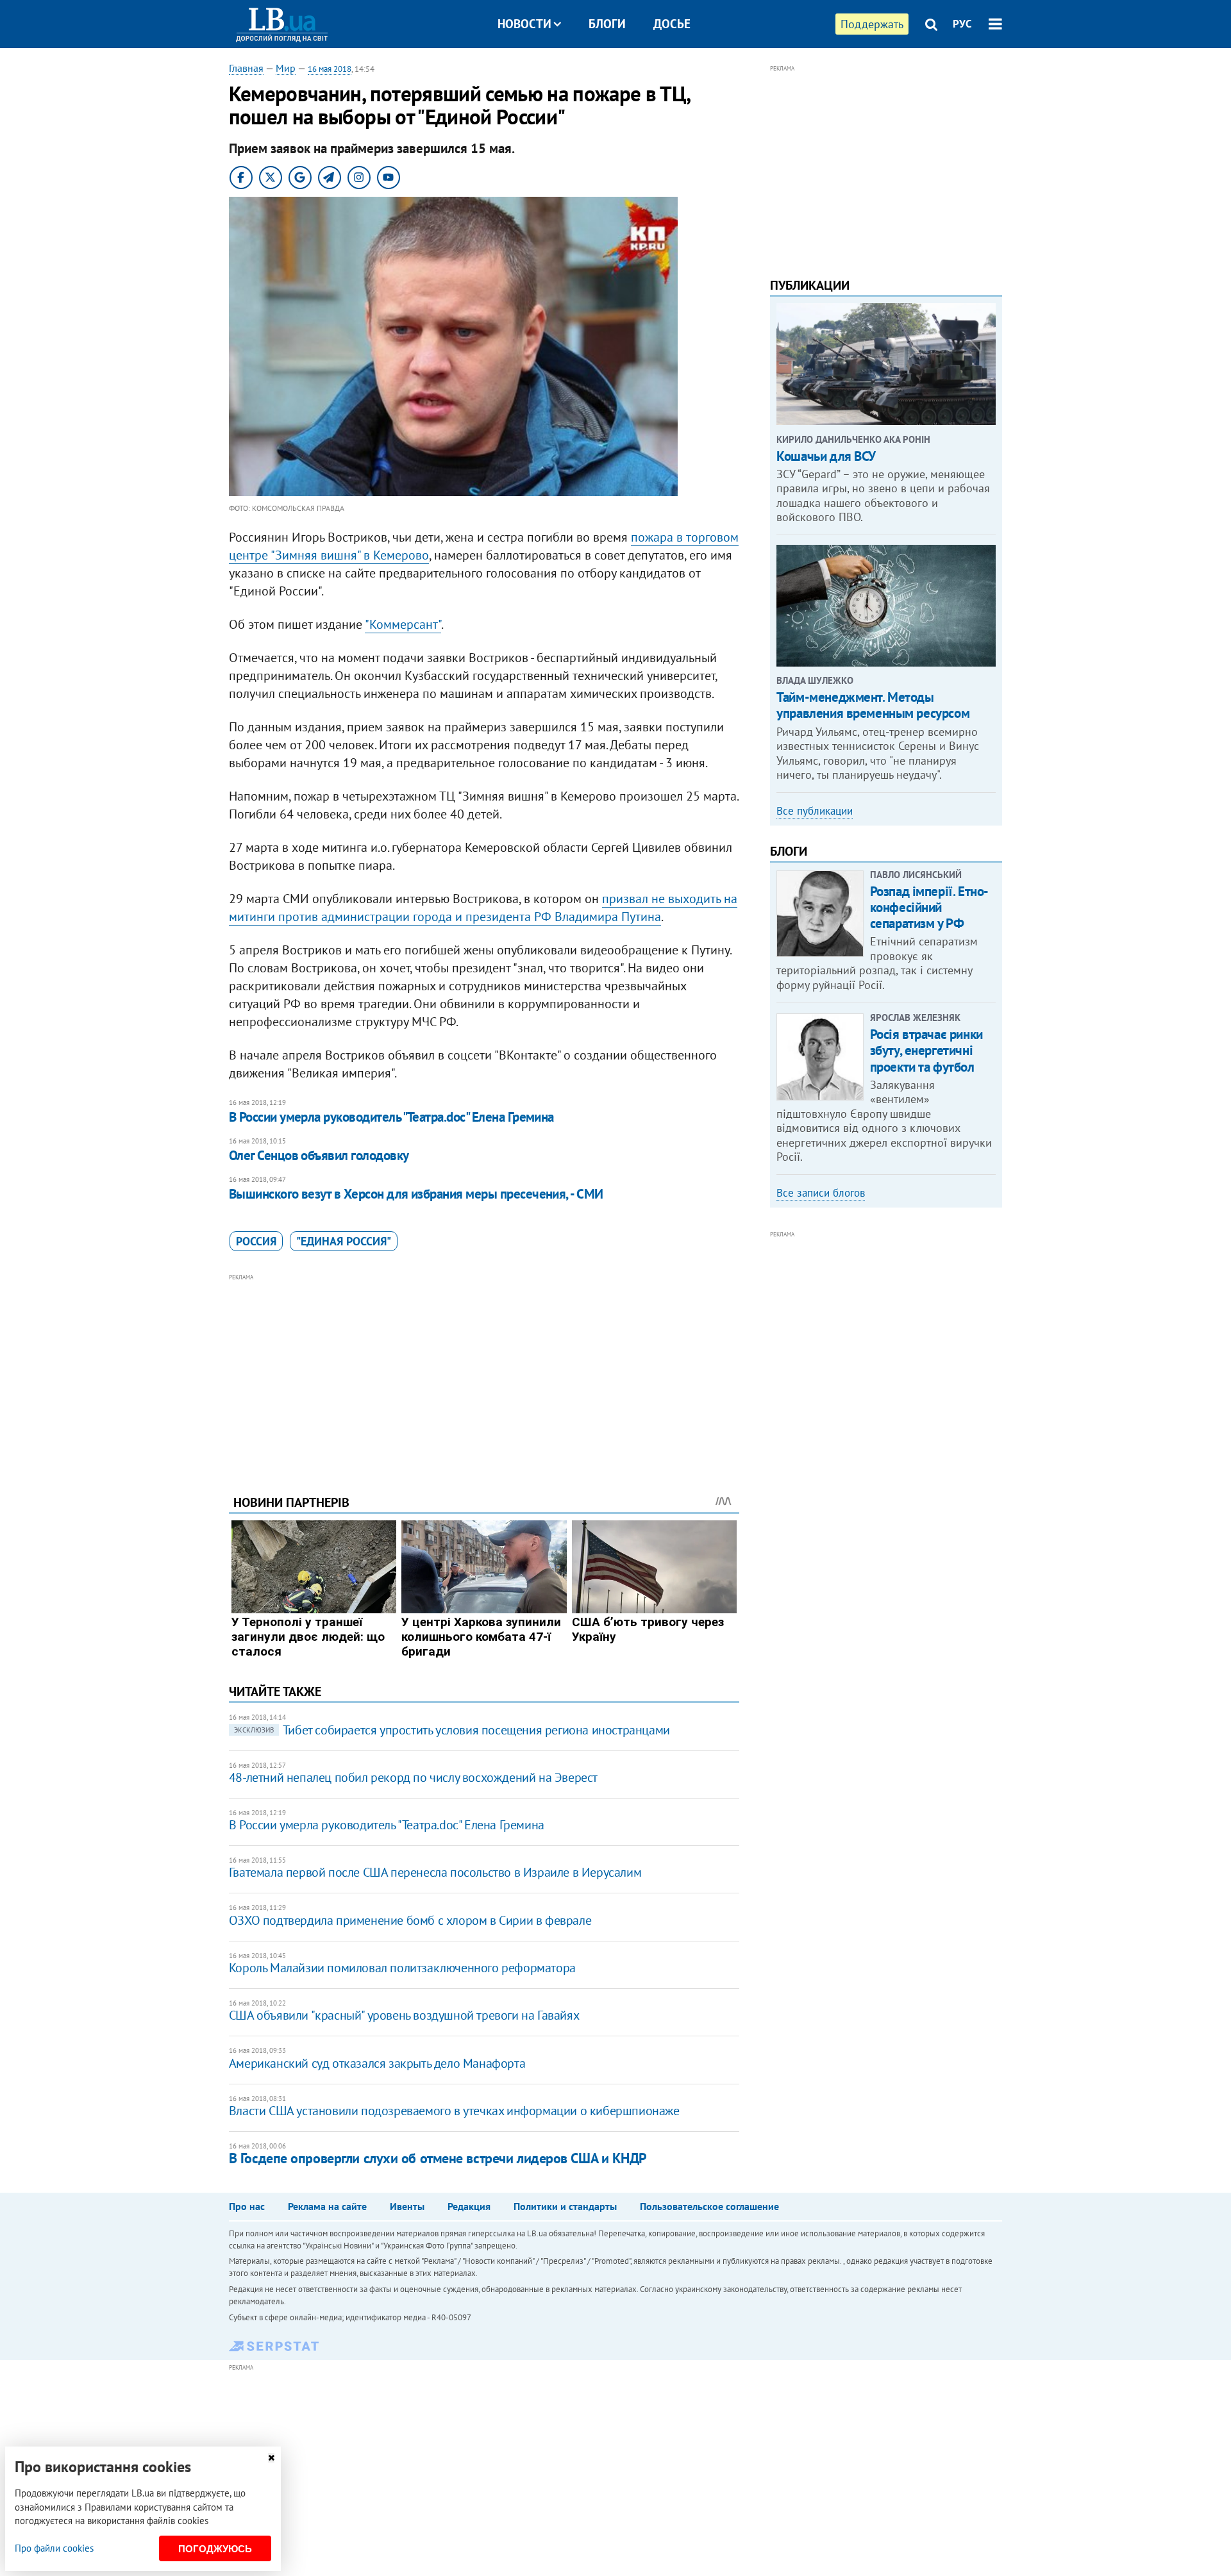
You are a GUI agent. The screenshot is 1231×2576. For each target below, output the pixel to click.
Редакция (469, 2206)
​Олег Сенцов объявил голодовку (319, 1155)
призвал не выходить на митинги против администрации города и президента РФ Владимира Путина (483, 908)
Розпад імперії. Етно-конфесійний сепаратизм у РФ (929, 907)
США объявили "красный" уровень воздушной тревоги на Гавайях (404, 2015)
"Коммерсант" (403, 624)
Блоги (607, 24)
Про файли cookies (54, 2548)
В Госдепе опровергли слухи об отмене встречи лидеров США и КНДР (438, 2158)
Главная (246, 68)
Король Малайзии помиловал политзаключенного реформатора (402, 1968)
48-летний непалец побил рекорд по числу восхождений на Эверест (413, 1777)
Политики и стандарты (565, 2206)
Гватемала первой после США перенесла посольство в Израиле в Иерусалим (435, 1872)
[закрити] (271, 2458)
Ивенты (407, 2206)
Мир (286, 68)
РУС (962, 24)
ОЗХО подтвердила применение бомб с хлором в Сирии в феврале (410, 1920)
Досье (672, 24)
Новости (524, 24)
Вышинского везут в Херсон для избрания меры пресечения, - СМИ (416, 1194)
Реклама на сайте (327, 2206)
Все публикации (815, 811)
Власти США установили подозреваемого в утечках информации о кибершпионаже (454, 2111)
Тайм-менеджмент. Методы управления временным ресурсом (873, 705)
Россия (256, 1241)
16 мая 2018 (330, 69)
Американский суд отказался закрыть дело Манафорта (377, 2063)
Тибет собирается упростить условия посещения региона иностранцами (452, 1730)
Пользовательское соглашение (709, 2206)
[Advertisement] (484, 1374)
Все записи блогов (821, 1193)
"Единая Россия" (344, 1241)
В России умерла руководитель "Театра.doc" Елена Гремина (391, 1117)
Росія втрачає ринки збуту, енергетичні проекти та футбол (926, 1050)
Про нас (247, 2206)
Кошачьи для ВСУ (826, 456)
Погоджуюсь (215, 2549)
